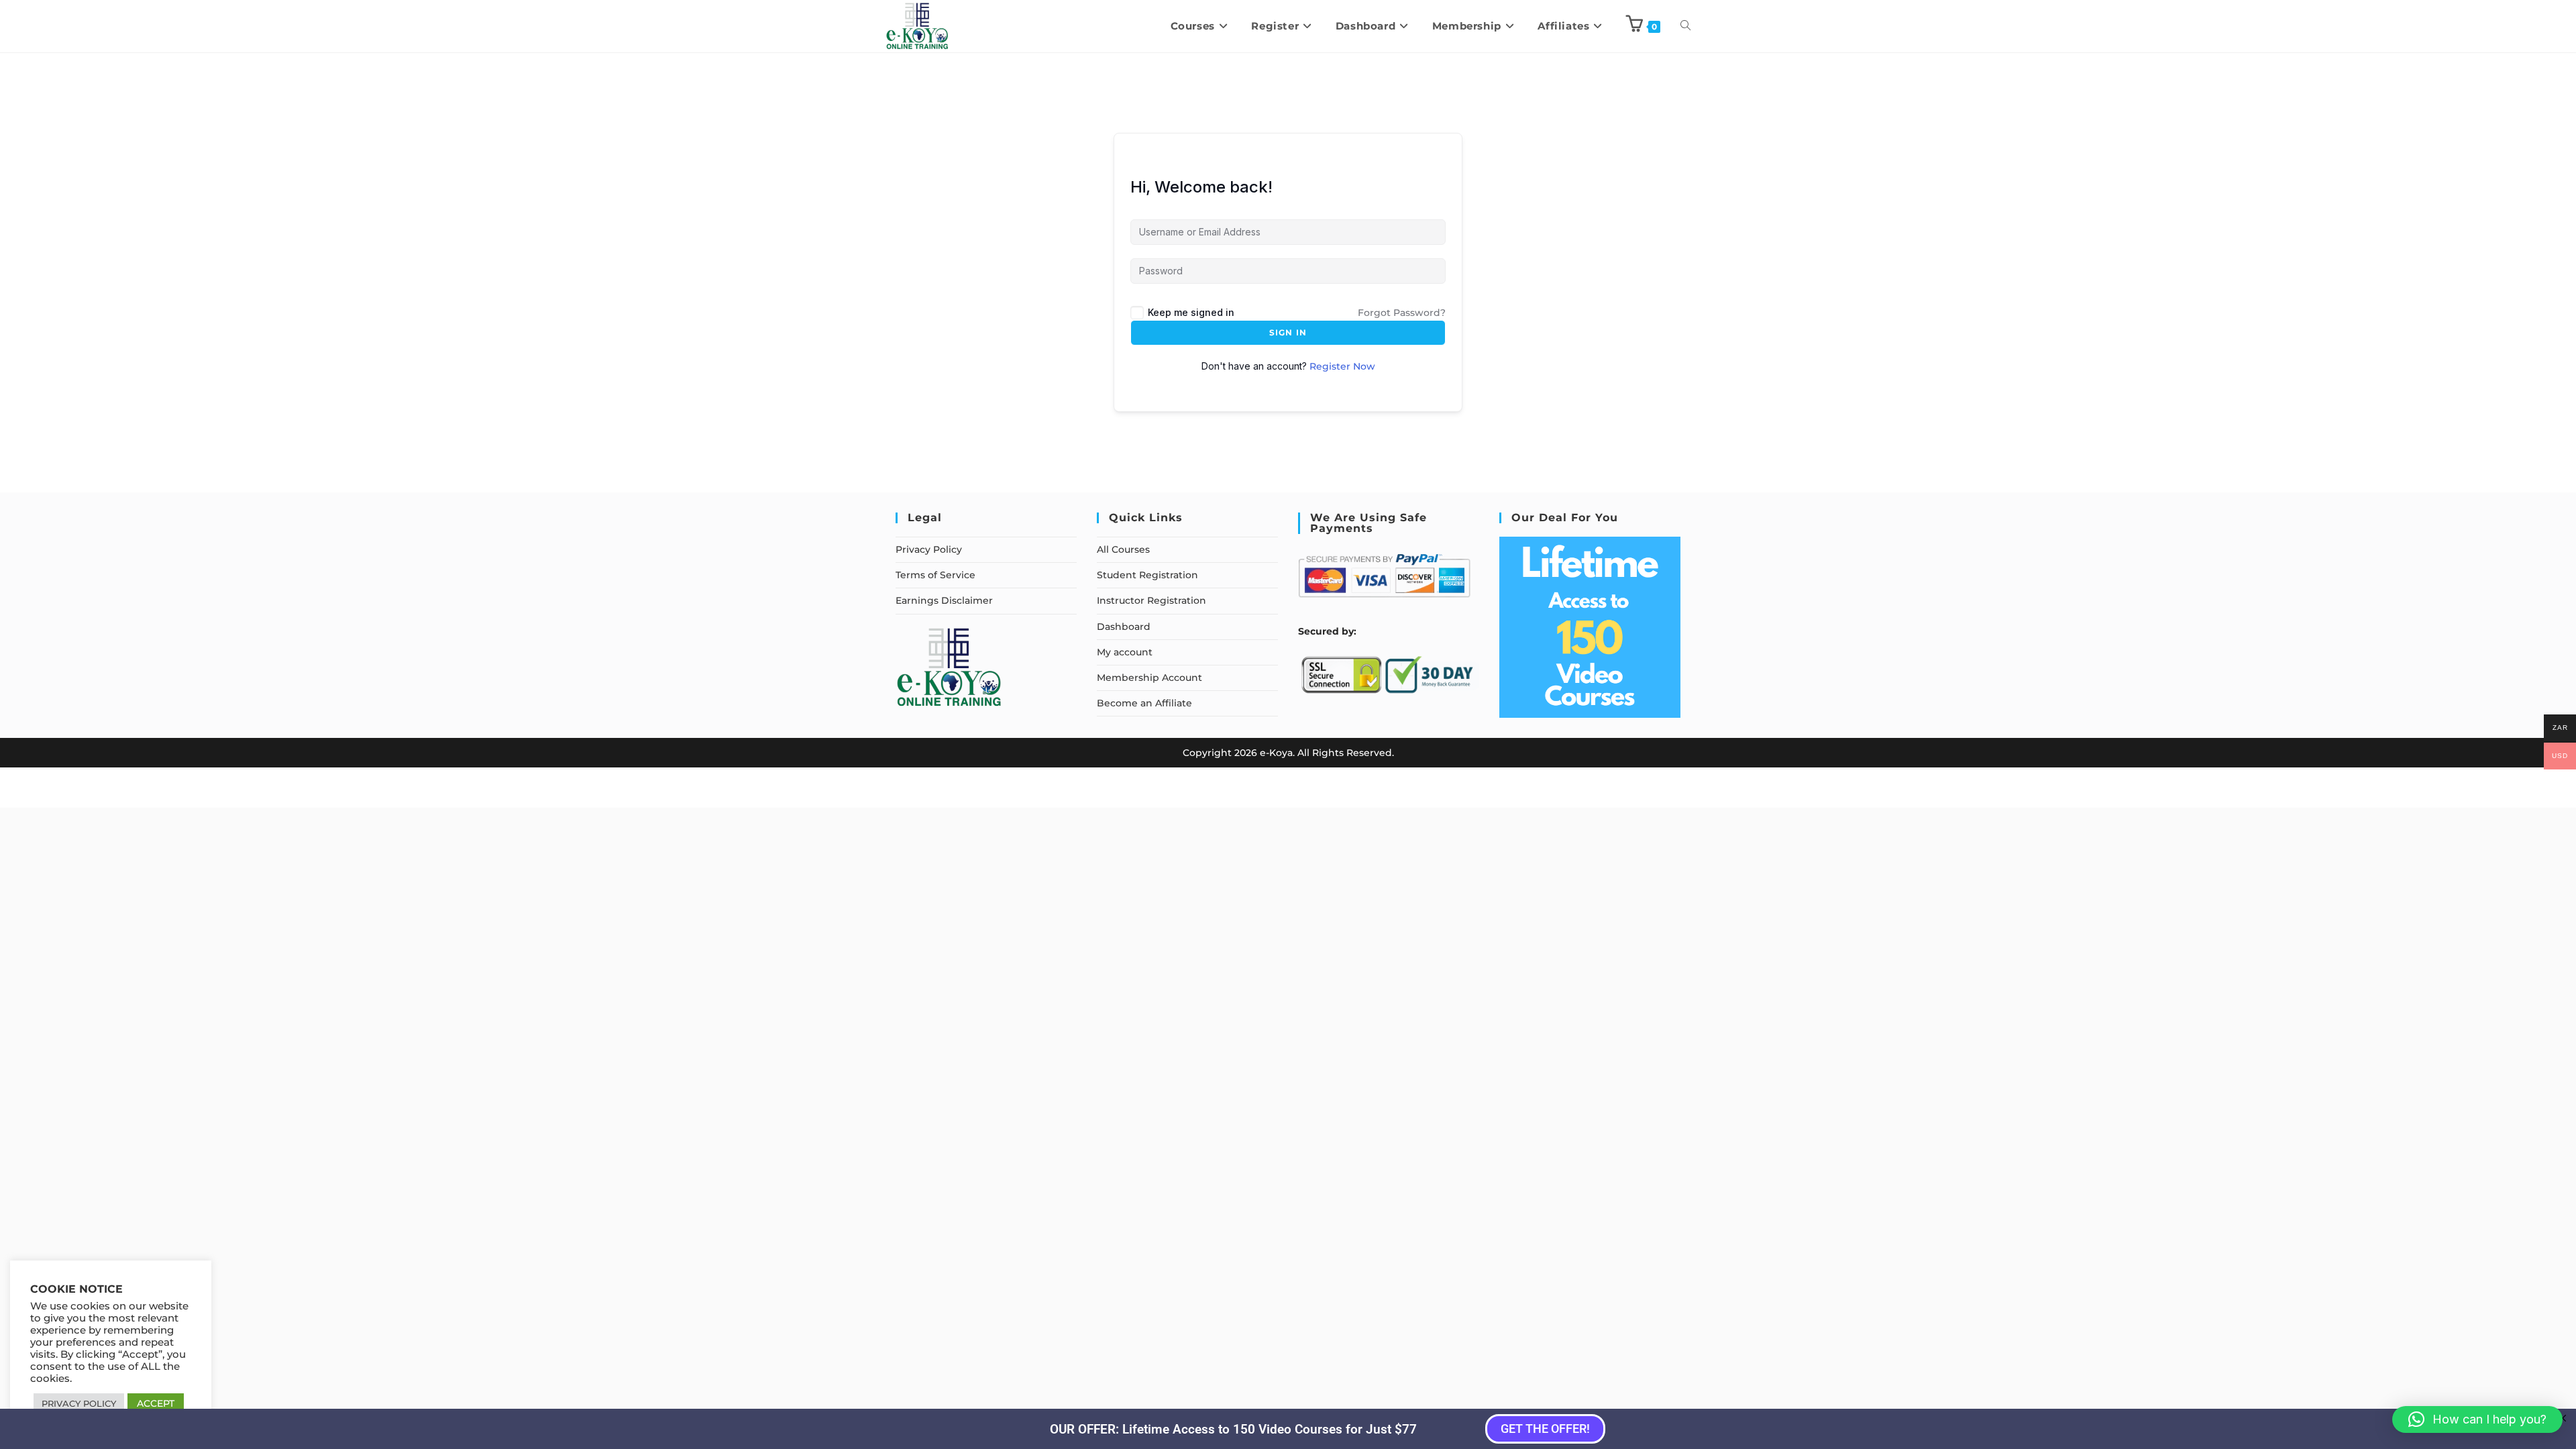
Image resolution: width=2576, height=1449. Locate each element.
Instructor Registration (1151, 600)
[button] (2477, 1419)
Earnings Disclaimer (944, 600)
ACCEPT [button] (156, 1403)
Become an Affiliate (1144, 703)
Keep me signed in (1191, 312)
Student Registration (1147, 575)
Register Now (1342, 366)
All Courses (1123, 549)
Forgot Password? (1402, 313)
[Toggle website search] (1685, 26)
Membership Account (1149, 678)
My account (1125, 652)
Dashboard (1124, 627)
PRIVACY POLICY (79, 1403)
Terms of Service (935, 575)
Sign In (1288, 332)
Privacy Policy (929, 549)
